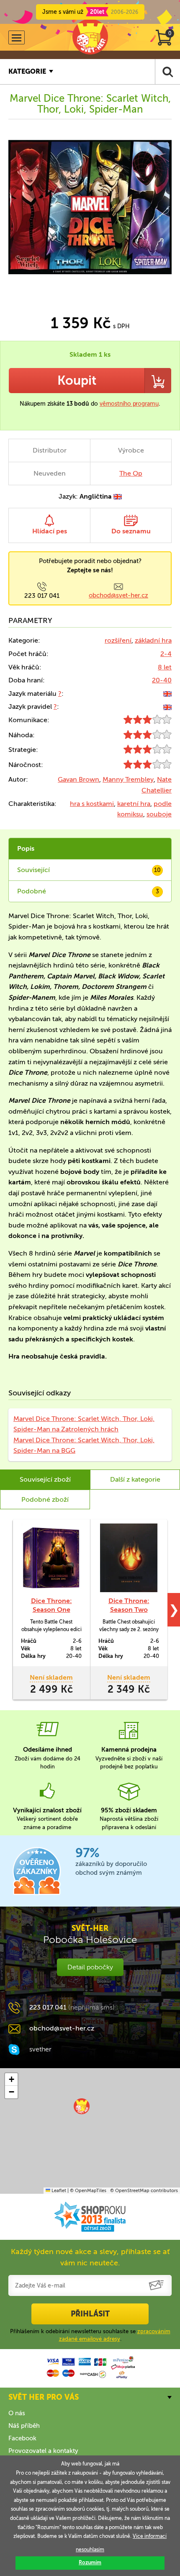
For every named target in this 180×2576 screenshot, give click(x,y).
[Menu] (17, 37)
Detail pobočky (90, 1967)
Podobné (88, 891)
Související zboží (45, 1479)
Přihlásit (90, 2314)
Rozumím (90, 2563)
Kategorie (27, 71)
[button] (82, 2106)
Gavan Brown (78, 779)
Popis (26, 848)
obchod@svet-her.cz (118, 595)
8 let (165, 667)
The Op (131, 473)
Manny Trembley (128, 779)
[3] (148, 722)
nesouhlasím (90, 2550)
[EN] (167, 694)
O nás (17, 2413)
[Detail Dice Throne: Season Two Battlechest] (129, 1558)
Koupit (77, 381)
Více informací (150, 2536)
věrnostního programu (129, 404)
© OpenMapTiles (88, 2191)
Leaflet (58, 2191)
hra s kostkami (92, 804)
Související (89, 870)
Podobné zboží (45, 1499)
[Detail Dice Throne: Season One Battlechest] (51, 1558)
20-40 (162, 680)
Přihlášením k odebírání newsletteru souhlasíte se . (90, 2335)
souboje (159, 814)
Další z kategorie (135, 1479)
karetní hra (134, 804)
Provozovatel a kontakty (43, 2451)
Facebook (22, 2438)
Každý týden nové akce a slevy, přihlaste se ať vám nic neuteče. (90, 2257)
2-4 (166, 654)
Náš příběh (24, 2426)
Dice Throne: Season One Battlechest (51, 1610)
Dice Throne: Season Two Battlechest (129, 1610)
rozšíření (118, 640)
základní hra (153, 640)
